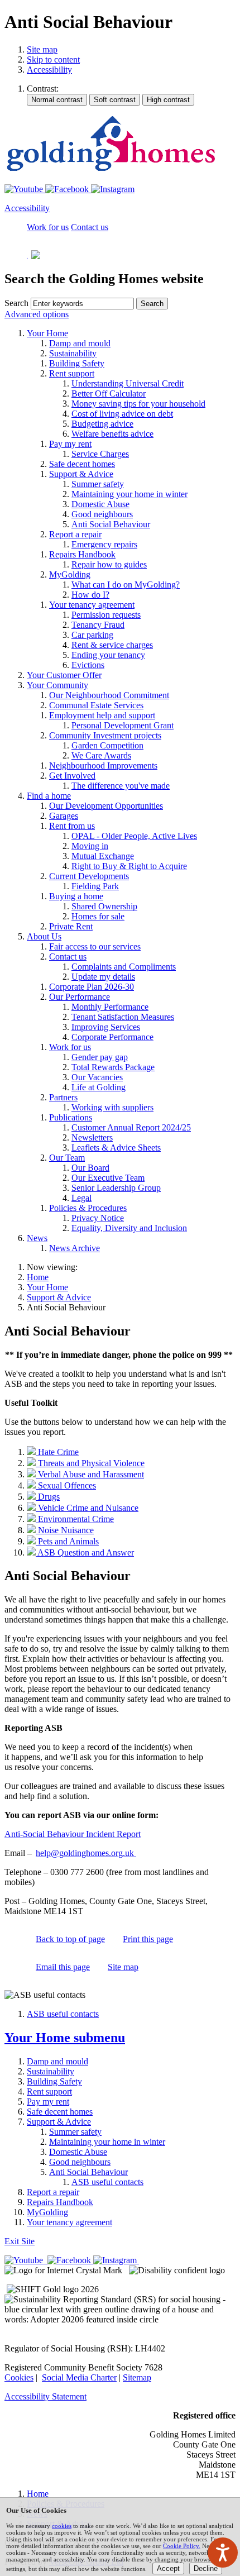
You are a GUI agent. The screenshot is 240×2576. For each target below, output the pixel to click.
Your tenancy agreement (92, 605)
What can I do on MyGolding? (126, 585)
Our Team (67, 1158)
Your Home (47, 333)
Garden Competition (107, 745)
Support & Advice (81, 474)
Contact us (68, 957)
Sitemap (137, 2377)
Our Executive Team (108, 1178)
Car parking (92, 635)
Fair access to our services (95, 946)
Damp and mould (80, 343)
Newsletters (92, 1137)
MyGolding (70, 574)
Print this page (148, 1939)
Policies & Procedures (88, 1208)
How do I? (90, 595)
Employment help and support (102, 715)
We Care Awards (101, 755)
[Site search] (82, 304)
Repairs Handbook (82, 554)
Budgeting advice (102, 424)
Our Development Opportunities (106, 806)
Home (38, 1277)
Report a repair (75, 534)
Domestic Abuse (100, 504)
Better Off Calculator (109, 393)
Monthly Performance (110, 1007)
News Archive (75, 1248)
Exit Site (20, 2241)
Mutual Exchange (103, 856)
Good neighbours (102, 514)
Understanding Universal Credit (128, 383)
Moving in (90, 846)
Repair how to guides (109, 564)
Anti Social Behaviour (111, 524)
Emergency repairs (104, 544)
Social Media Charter (79, 2377)
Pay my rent (70, 444)
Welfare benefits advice (112, 434)
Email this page (63, 1967)
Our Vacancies (97, 1077)
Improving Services (106, 1027)
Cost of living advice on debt (122, 414)
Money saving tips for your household (138, 404)
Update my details (103, 977)
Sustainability (73, 353)
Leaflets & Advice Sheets (116, 1148)
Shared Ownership (104, 906)
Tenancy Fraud (98, 625)
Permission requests (106, 615)
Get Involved (72, 776)
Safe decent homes (82, 464)
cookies (62, 2526)
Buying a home (76, 896)
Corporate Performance (112, 1037)
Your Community (57, 685)
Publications (71, 1117)
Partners (63, 1097)
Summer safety (98, 484)
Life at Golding (99, 1087)
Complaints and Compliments (124, 967)
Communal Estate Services (96, 705)
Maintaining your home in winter (129, 494)
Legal (81, 1198)
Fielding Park (95, 886)
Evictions (88, 665)
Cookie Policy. (182, 2546)
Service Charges (100, 454)
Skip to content (53, 59)
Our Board (90, 1168)
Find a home (49, 796)
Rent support (72, 373)
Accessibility (49, 70)
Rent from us (72, 826)
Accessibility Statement (45, 2396)
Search (16, 303)
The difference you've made (121, 786)
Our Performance (80, 997)
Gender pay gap (100, 1057)
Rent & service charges (112, 645)
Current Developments (89, 876)
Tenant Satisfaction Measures (123, 1017)
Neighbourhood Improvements (103, 765)
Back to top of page (70, 1939)
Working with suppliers (112, 1107)
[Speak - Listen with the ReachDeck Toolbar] (223, 2553)
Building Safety (77, 363)
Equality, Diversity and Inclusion (129, 1228)
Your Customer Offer (64, 675)
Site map (42, 49)
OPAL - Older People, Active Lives (134, 836)
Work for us (70, 1047)
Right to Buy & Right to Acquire (129, 866)
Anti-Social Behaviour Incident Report (73, 1834)
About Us (44, 936)
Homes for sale (98, 916)
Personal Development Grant (123, 725)
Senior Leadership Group (116, 1188)
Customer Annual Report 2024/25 (131, 1127)
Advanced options (37, 314)
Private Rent (71, 926)
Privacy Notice (98, 1218)
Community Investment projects (105, 735)
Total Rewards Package (113, 1067)
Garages (64, 816)
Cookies (19, 2377)
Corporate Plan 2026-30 (92, 987)
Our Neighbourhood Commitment (109, 695)
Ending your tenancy (108, 655)
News (37, 1238)
